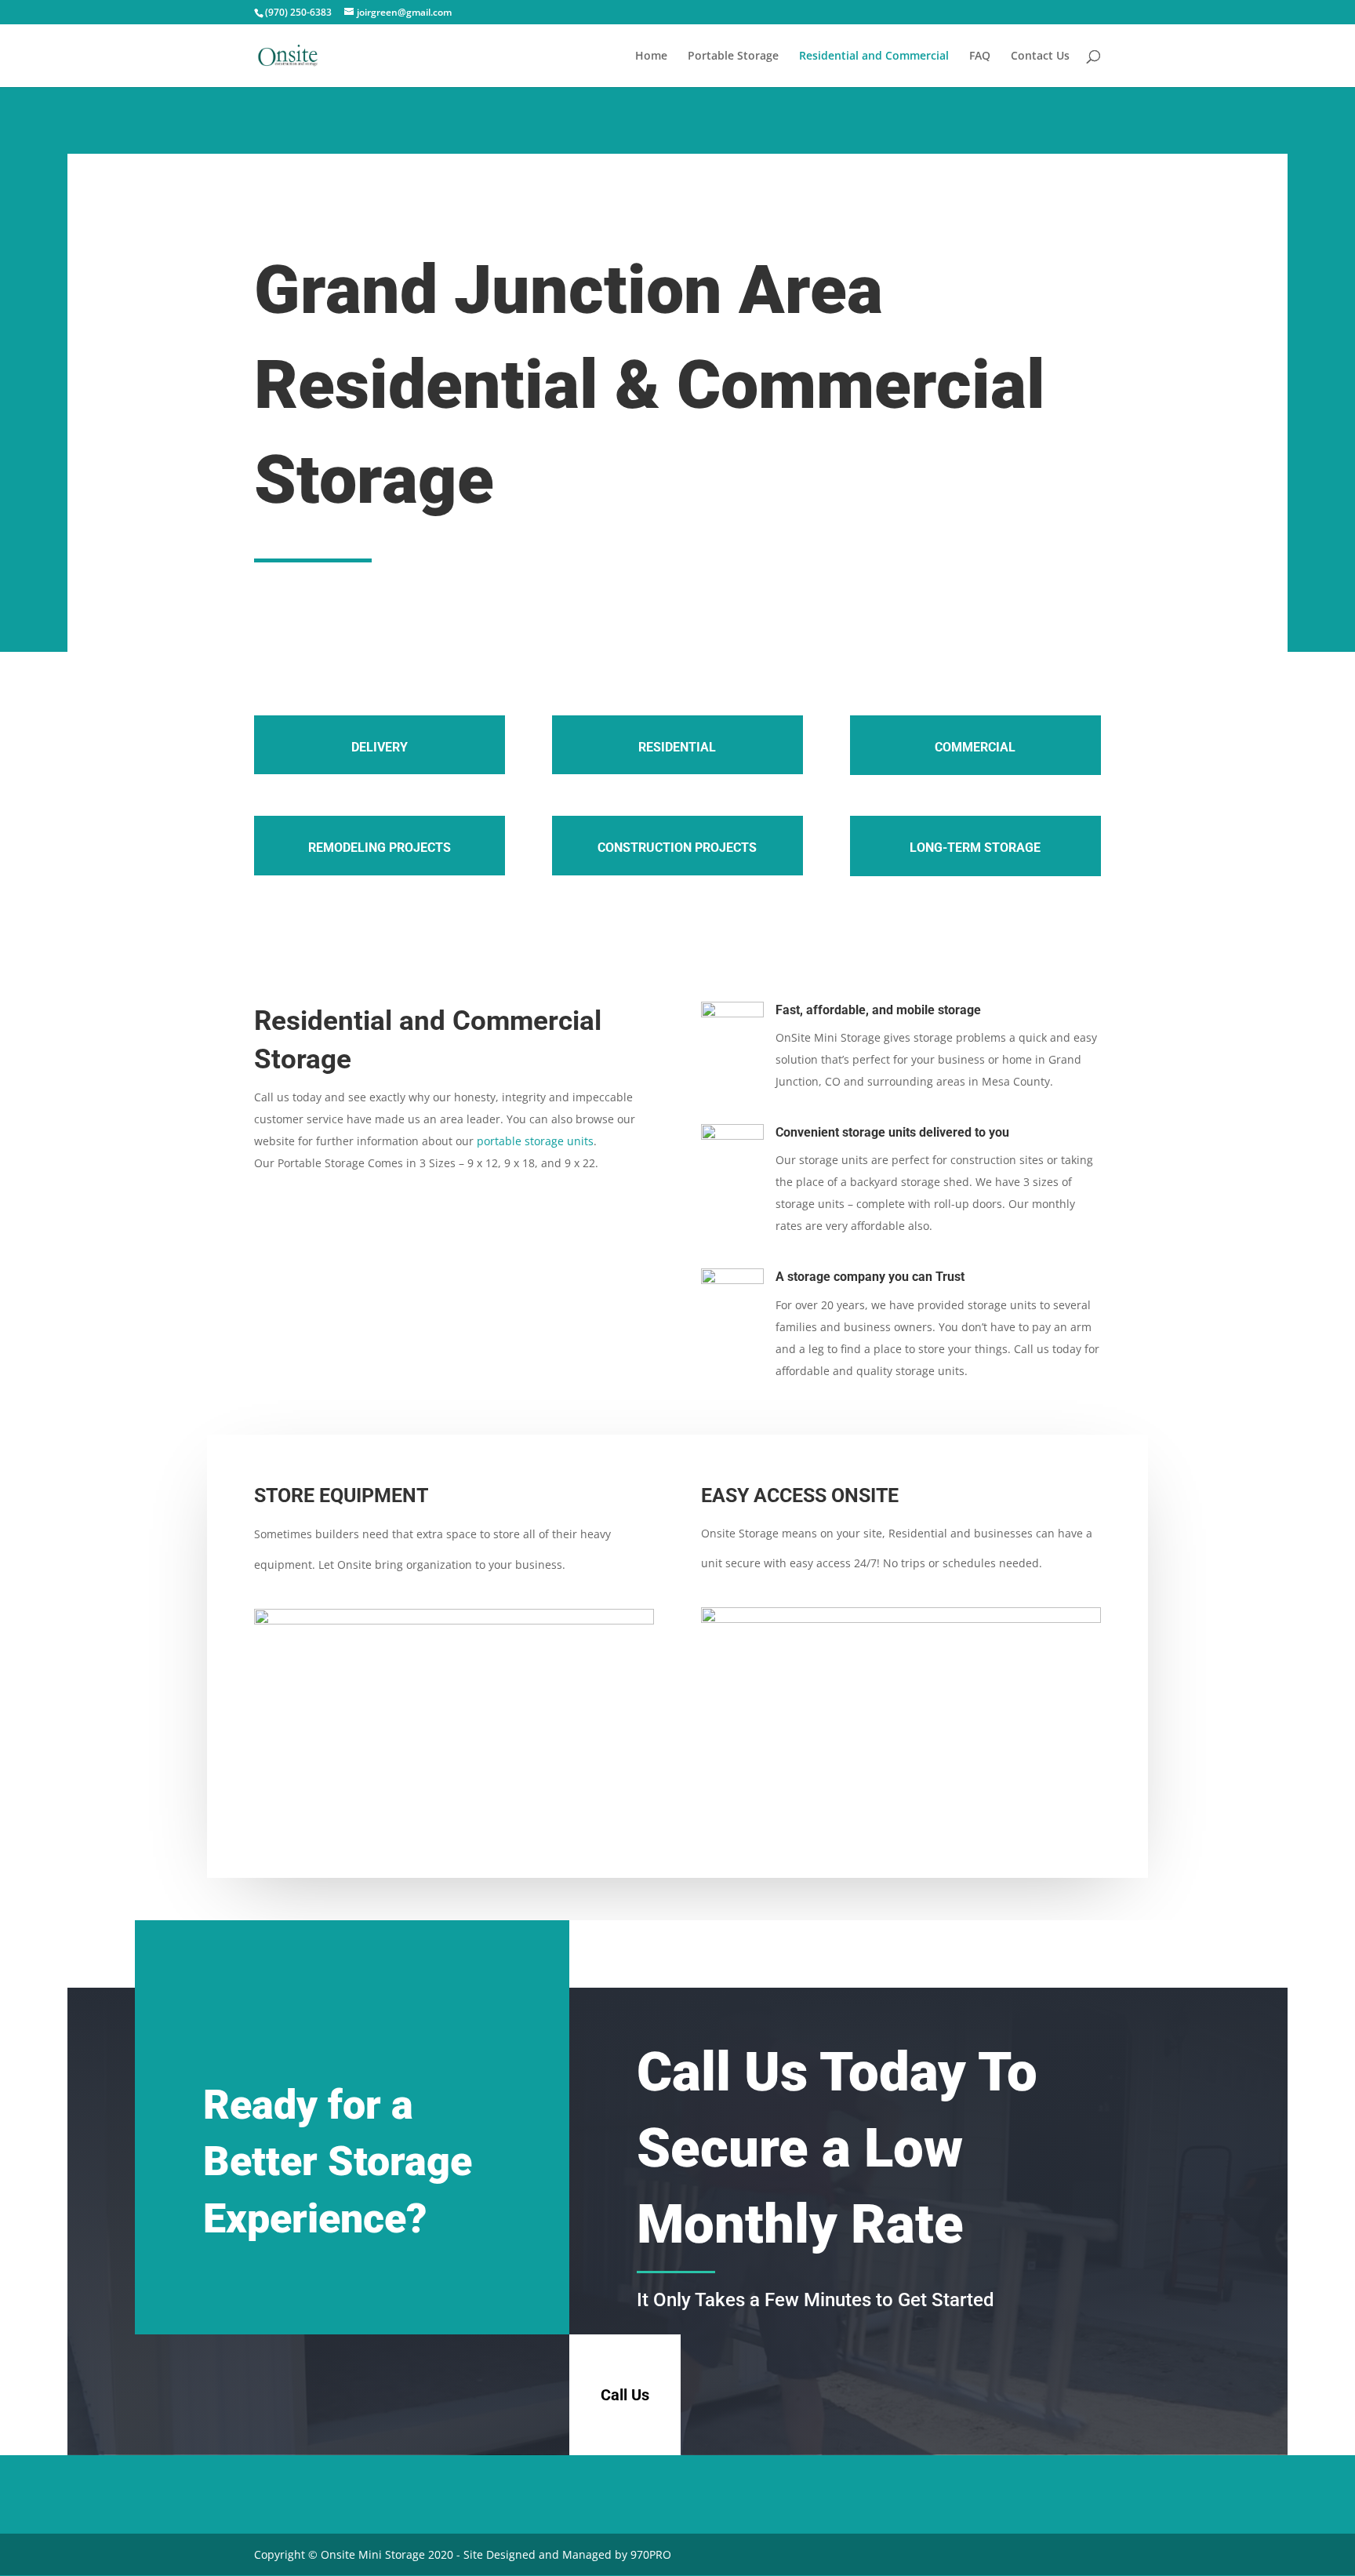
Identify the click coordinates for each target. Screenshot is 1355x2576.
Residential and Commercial (874, 56)
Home (651, 56)
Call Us (625, 2395)
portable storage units (535, 1141)
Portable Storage (733, 56)
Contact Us (1040, 56)
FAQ (980, 56)
